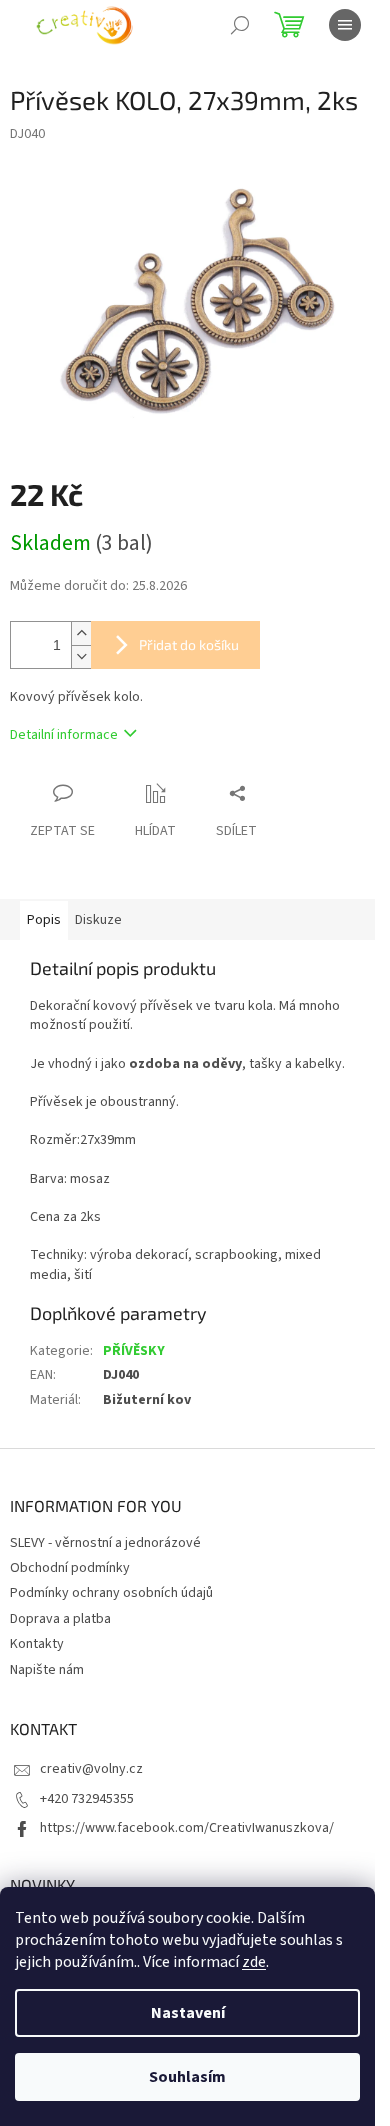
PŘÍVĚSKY (134, 1351)
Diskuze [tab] (98, 920)
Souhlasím (187, 2077)
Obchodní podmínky (70, 1568)
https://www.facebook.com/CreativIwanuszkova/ (187, 1828)
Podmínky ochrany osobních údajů (111, 1593)
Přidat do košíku (189, 644)
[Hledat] (240, 25)
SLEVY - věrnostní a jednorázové (105, 1543)
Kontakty (37, 1644)
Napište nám (47, 1670)
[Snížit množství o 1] (81, 656)
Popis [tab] (44, 920)
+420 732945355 (87, 1799)
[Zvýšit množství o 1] (81, 633)
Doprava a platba (60, 1619)
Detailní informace (64, 735)
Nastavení (188, 2013)
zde (254, 1962)
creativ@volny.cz (91, 1769)
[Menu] (345, 25)
